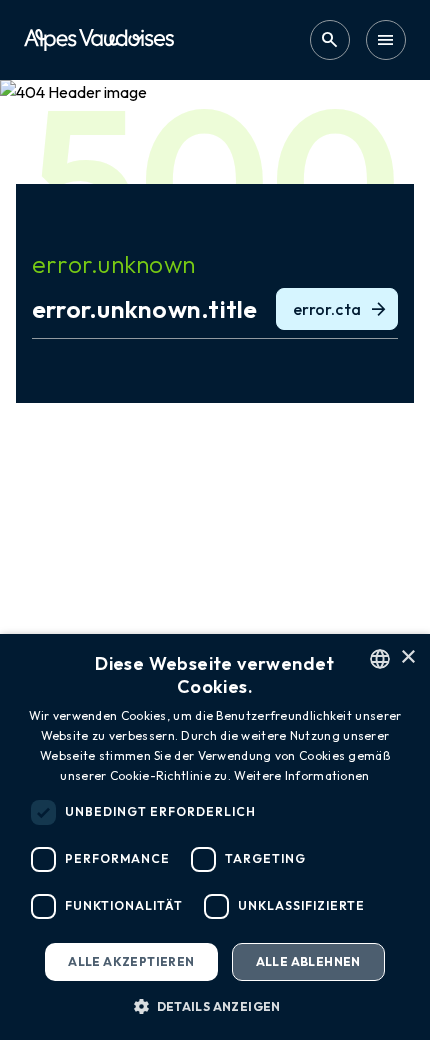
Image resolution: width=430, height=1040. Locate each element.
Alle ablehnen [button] (308, 961)
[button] (215, 1006)
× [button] (407, 657)
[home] (99, 39)
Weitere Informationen (301, 775)
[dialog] (215, 837)
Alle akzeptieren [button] (131, 961)
